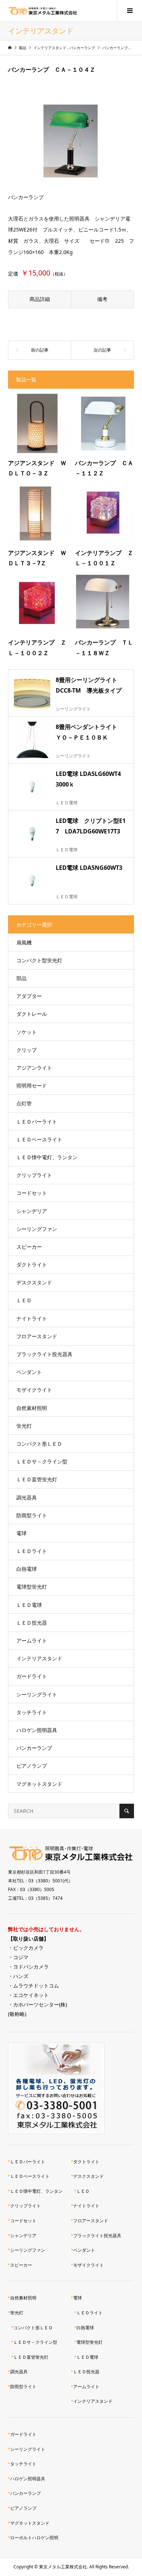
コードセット (32, 1193)
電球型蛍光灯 (32, 1587)
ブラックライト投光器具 (44, 1354)
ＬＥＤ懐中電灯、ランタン (47, 1157)
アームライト (32, 1640)
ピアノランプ (32, 1766)
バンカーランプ (34, 1748)
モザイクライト (34, 1390)
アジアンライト (34, 1068)
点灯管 (24, 1103)
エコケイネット (31, 1995)
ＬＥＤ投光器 (32, 1623)
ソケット (27, 1032)
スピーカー (29, 1247)
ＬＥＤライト (32, 1551)
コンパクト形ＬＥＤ (39, 1444)
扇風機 (24, 942)
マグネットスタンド (39, 1784)
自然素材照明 (32, 1408)
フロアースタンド (37, 1336)
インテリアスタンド (39, 1658)
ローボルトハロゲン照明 (34, 2538)
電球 (21, 1533)
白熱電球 (27, 1569)
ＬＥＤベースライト (39, 1139)
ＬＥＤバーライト (37, 1121)
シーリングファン (37, 1229)
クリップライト (34, 1175)
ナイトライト (32, 1318)
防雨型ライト (32, 1515)
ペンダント (29, 1372)
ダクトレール (32, 1014)
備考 (102, 299)
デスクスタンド (34, 1282)
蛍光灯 (24, 1426)
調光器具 (27, 1497)
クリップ (27, 1050)
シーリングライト (37, 1694)
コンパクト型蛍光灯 (39, 960)
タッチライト (32, 1712)
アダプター (29, 996)
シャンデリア (32, 1211)
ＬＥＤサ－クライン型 (42, 1461)
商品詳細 (40, 299)
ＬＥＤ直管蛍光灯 (37, 1479)
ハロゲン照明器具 (37, 1730)
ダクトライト (32, 1265)
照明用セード (32, 1085)
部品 (21, 978)
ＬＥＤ (24, 1300)
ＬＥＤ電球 (29, 1605)
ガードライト (32, 1676)
